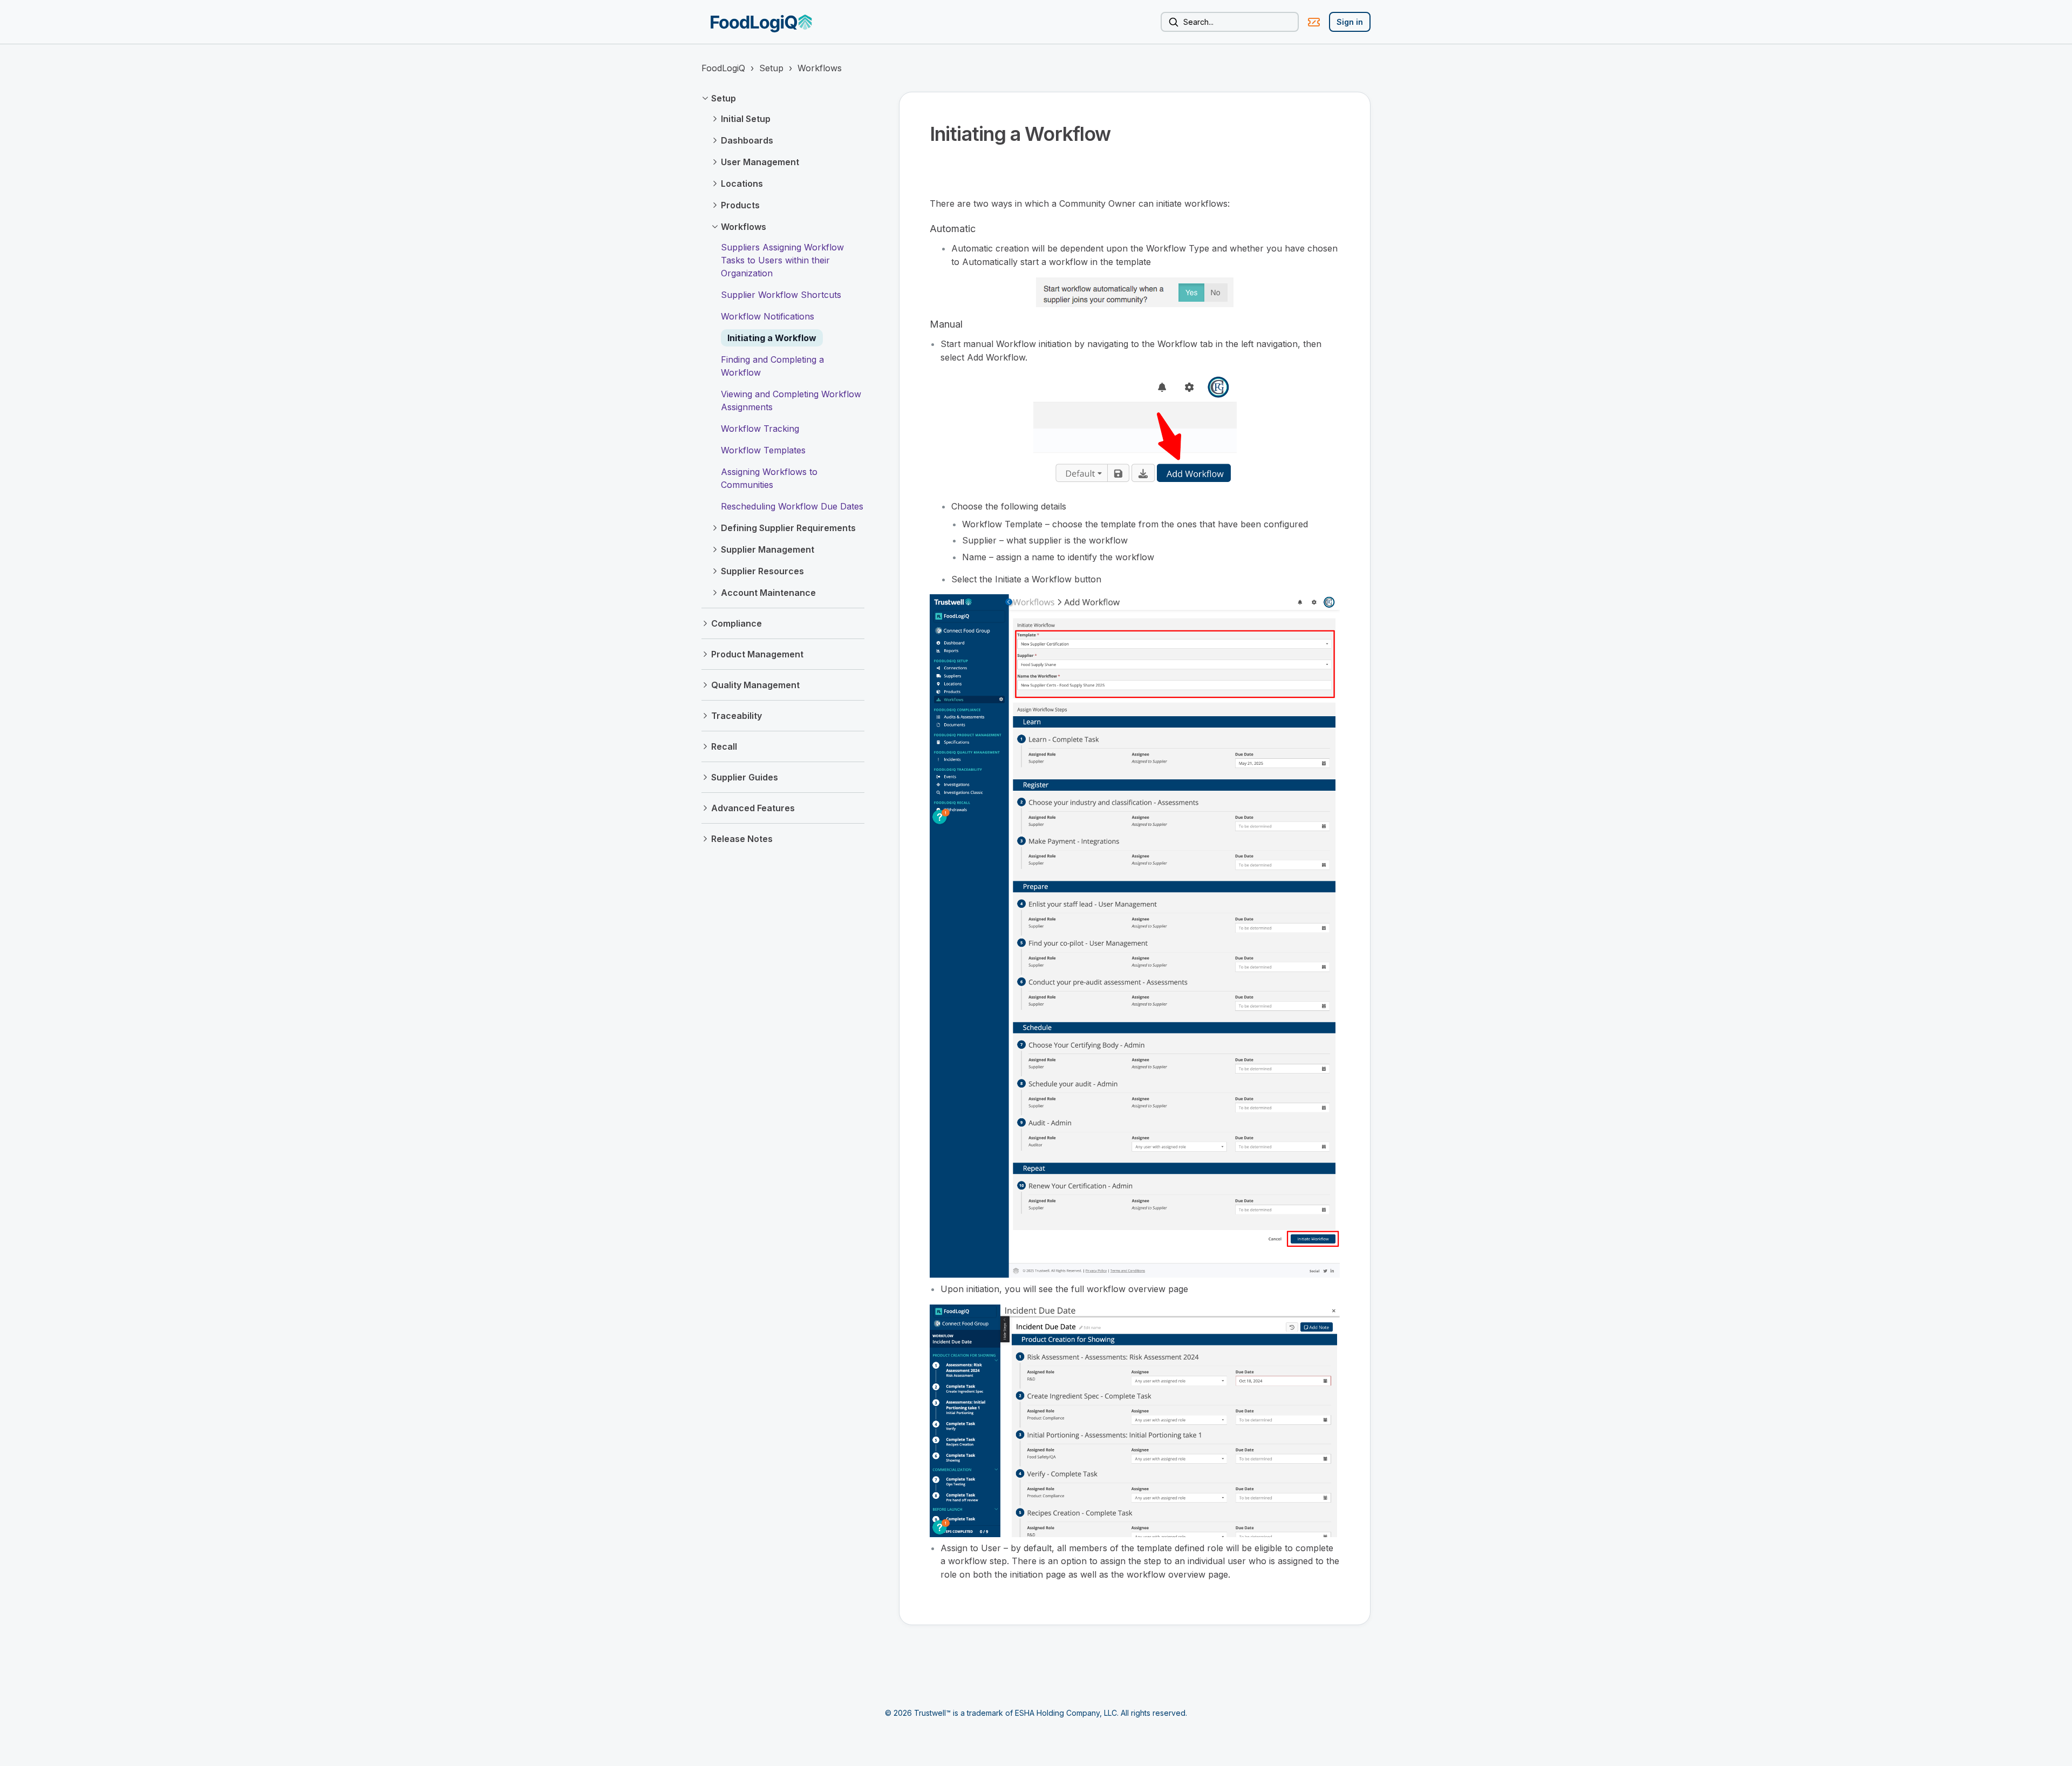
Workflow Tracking (760, 429)
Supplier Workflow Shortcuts (781, 295)
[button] (783, 98)
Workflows (820, 68)
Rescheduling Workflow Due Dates (792, 506)
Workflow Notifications (768, 316)
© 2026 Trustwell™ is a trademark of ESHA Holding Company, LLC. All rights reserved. (1036, 1713)
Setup (771, 68)
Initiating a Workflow (772, 338)
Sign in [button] (1350, 22)
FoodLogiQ (723, 68)
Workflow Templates (763, 450)
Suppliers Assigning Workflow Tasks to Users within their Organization (782, 260)
